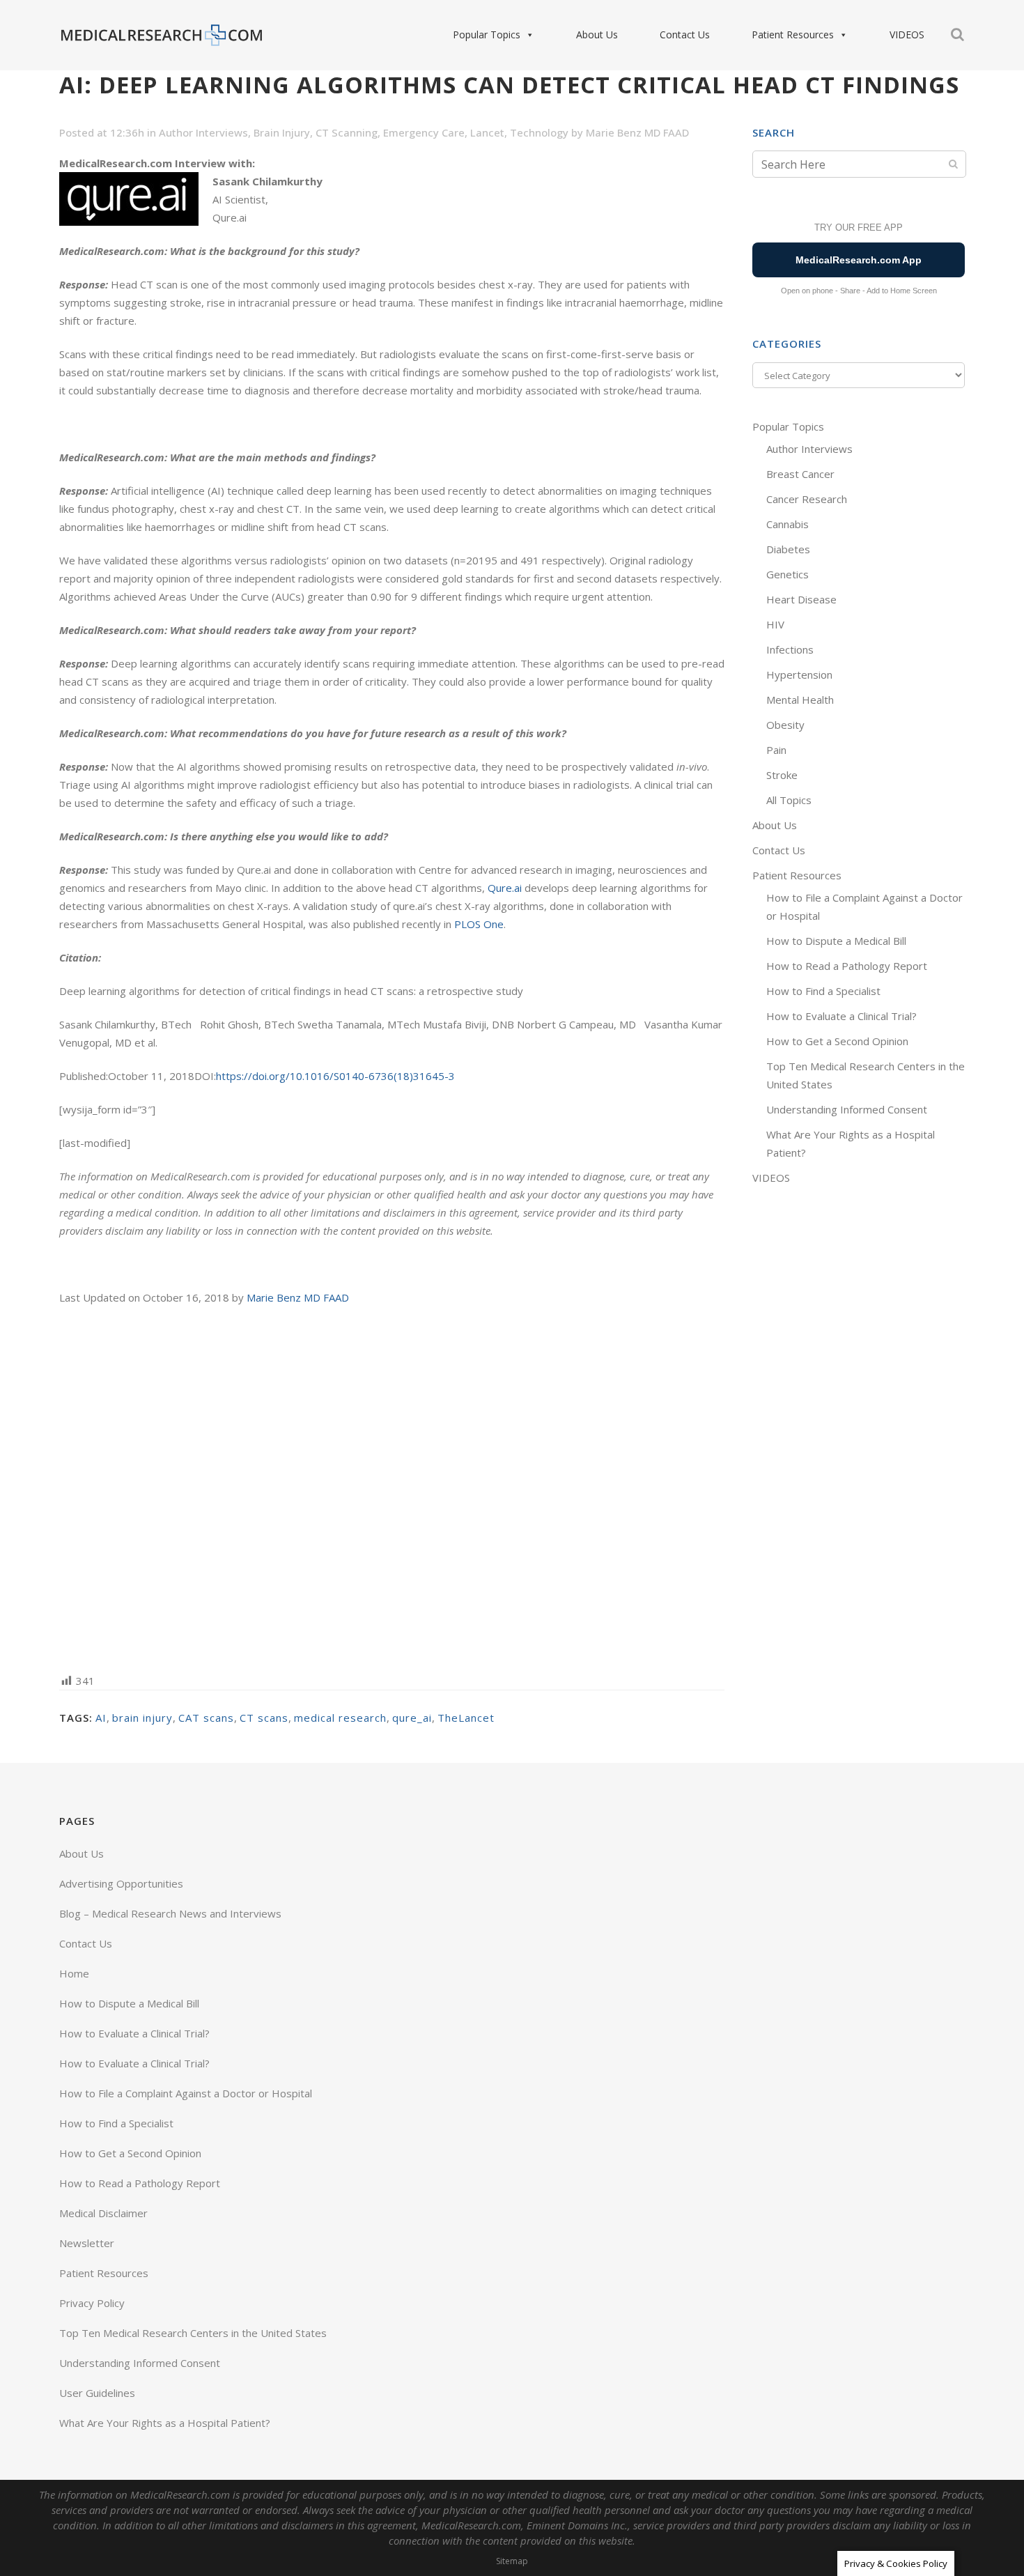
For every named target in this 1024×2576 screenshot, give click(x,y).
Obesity (785, 725)
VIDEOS (907, 34)
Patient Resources (793, 34)
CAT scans (206, 1718)
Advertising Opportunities (121, 1883)
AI (101, 1718)
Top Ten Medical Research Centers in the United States (193, 2333)
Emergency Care (424, 132)
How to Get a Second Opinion (837, 1041)
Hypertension (799, 674)
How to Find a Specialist (823, 991)
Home (74, 1973)
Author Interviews (203, 132)
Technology (539, 132)
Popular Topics (487, 34)
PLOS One (479, 924)
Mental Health (800, 700)
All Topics (789, 800)
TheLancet (466, 1718)
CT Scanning (347, 132)
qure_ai (412, 1718)
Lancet (487, 132)
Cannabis (788, 524)
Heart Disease (801, 599)
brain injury (142, 1718)
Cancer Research (807, 499)
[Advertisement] (392, 1488)
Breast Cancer (800, 474)
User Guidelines (97, 2393)
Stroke (782, 775)
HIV (775, 624)
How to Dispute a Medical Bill (836, 941)
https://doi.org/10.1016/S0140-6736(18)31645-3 (335, 1076)
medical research (340, 1718)
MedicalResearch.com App (859, 260)
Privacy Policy (92, 2303)
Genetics (788, 574)
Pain (776, 750)
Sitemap (512, 2561)
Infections (790, 649)
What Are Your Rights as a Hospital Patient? (165, 2423)
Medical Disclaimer (103, 2213)
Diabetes (788, 549)
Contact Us (685, 34)
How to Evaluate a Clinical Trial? (841, 1016)
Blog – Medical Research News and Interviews (170, 1913)
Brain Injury (282, 132)
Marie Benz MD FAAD (637, 132)
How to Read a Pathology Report (847, 966)
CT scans (264, 1718)
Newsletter (87, 2243)
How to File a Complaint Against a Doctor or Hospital (186, 2093)
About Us (597, 34)
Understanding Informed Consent (847, 1109)
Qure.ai (505, 888)
